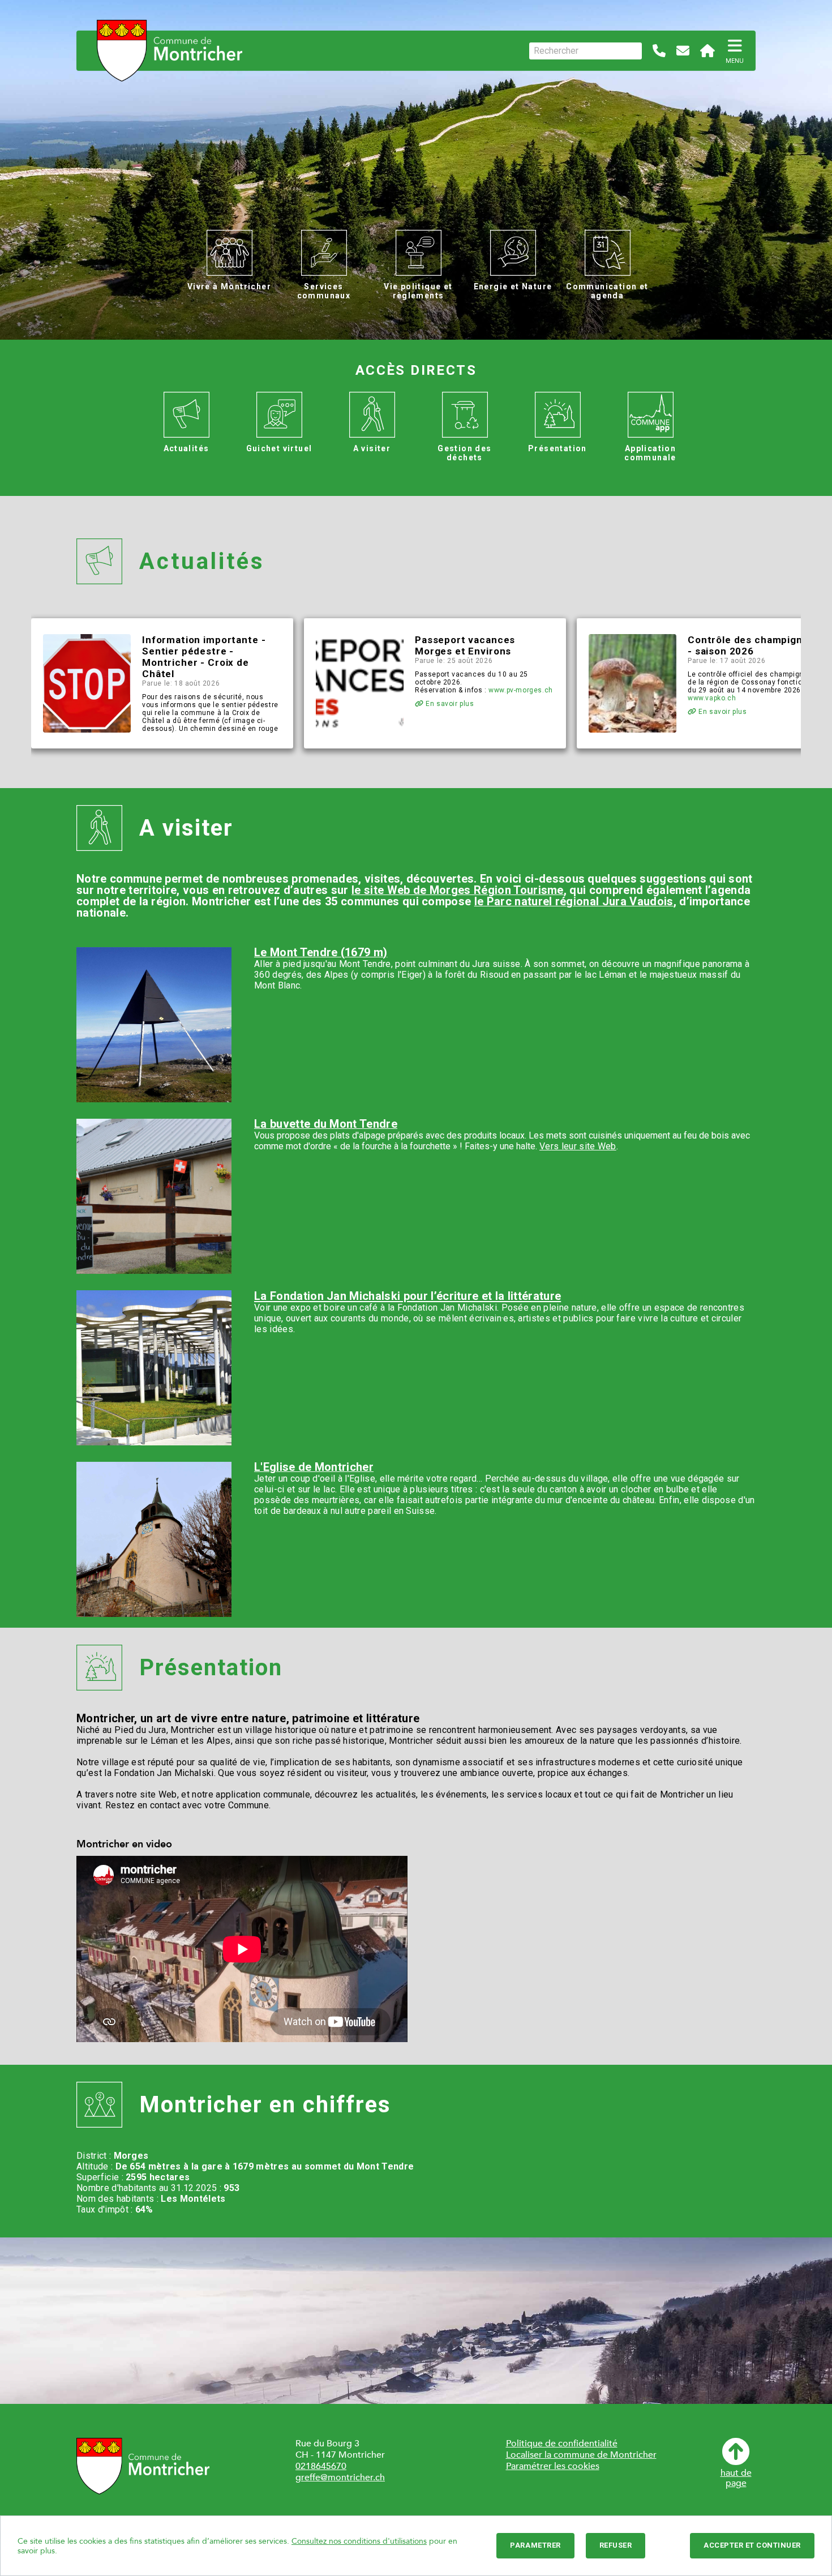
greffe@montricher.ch (340, 2477)
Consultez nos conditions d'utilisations (359, 2541)
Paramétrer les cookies (553, 2466)
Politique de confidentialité (562, 2444)
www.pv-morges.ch (521, 690)
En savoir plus (449, 704)
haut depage (736, 2477)
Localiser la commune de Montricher (581, 2455)
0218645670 (321, 2466)
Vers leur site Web (578, 1146)
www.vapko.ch (712, 698)
